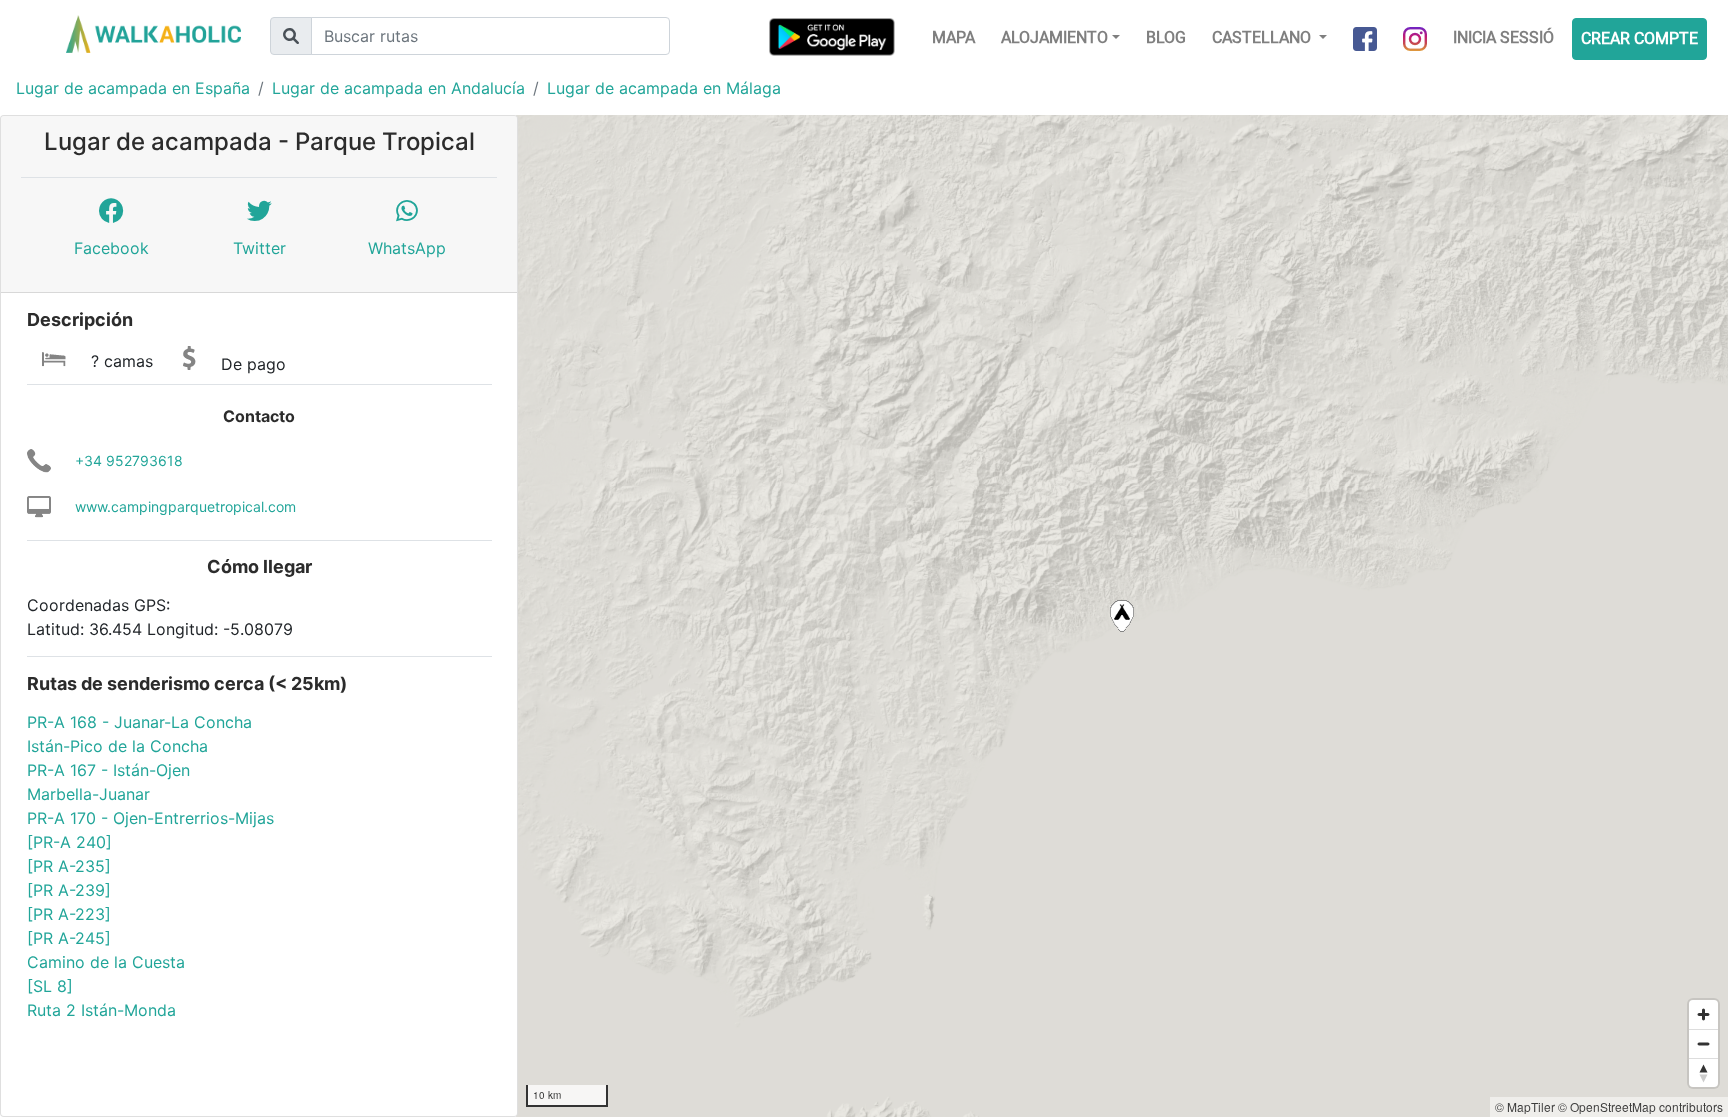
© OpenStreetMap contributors (1640, 1106)
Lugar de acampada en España (133, 88)
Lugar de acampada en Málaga (664, 88)
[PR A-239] (69, 890)
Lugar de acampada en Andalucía (398, 88)
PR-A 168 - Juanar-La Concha (139, 722)
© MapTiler (1525, 1106)
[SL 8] (50, 986)
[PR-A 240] (69, 842)
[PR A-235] (69, 866)
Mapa (953, 37)
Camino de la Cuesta (106, 962)
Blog (1166, 37)
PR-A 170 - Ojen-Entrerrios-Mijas (150, 818)
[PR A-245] (69, 938)
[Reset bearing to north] (1703, 1072)
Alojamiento (1054, 37)
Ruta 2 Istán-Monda (101, 1010)
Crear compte (1639, 38)
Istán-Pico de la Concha (117, 746)
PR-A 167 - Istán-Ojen (108, 770)
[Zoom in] (1703, 1014)
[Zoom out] (1703, 1043)
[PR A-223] (69, 914)
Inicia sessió (1503, 37)
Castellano (1263, 37)
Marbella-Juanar (88, 794)
